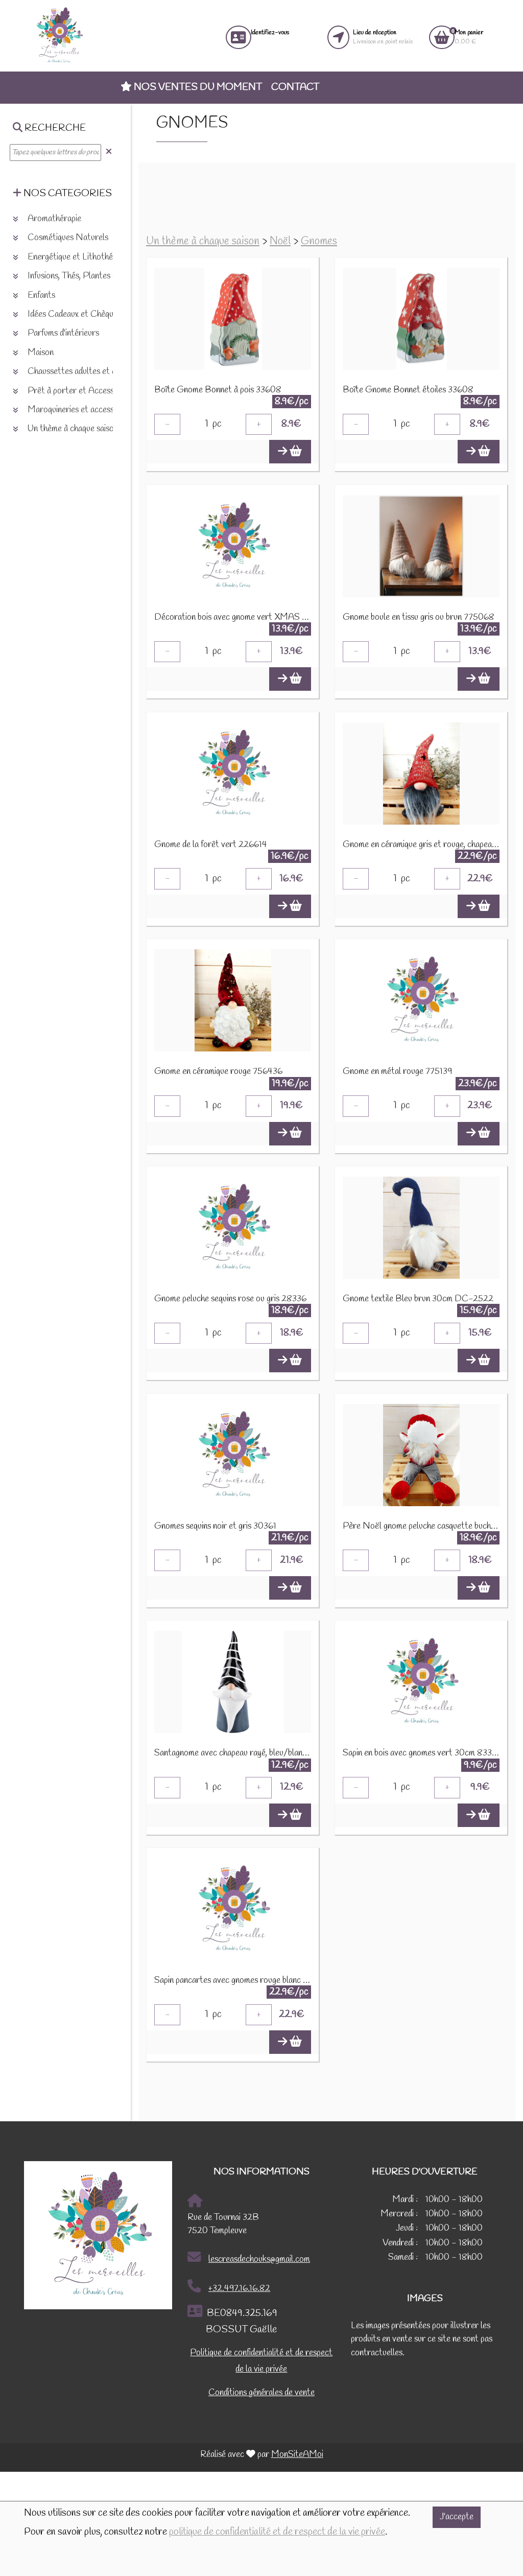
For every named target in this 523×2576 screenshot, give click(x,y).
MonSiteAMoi (297, 2455)
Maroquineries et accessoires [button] (78, 410)
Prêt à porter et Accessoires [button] (78, 391)
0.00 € (469, 37)
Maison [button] (40, 353)
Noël (280, 241)
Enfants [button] (40, 296)
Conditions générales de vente (261, 2393)
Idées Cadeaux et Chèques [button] (73, 314)
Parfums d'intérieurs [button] (62, 333)
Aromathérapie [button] (53, 219)
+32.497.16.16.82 (239, 2289)
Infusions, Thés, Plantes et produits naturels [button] (104, 276)
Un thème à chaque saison (203, 241)
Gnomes (319, 241)
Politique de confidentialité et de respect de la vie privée (261, 2361)
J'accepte (457, 2517)
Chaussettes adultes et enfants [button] (82, 372)
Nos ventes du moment (197, 87)
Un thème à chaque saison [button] (72, 429)
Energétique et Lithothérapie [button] (78, 257)
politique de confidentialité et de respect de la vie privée (277, 2532)
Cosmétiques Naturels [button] (67, 238)
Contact (295, 87)
